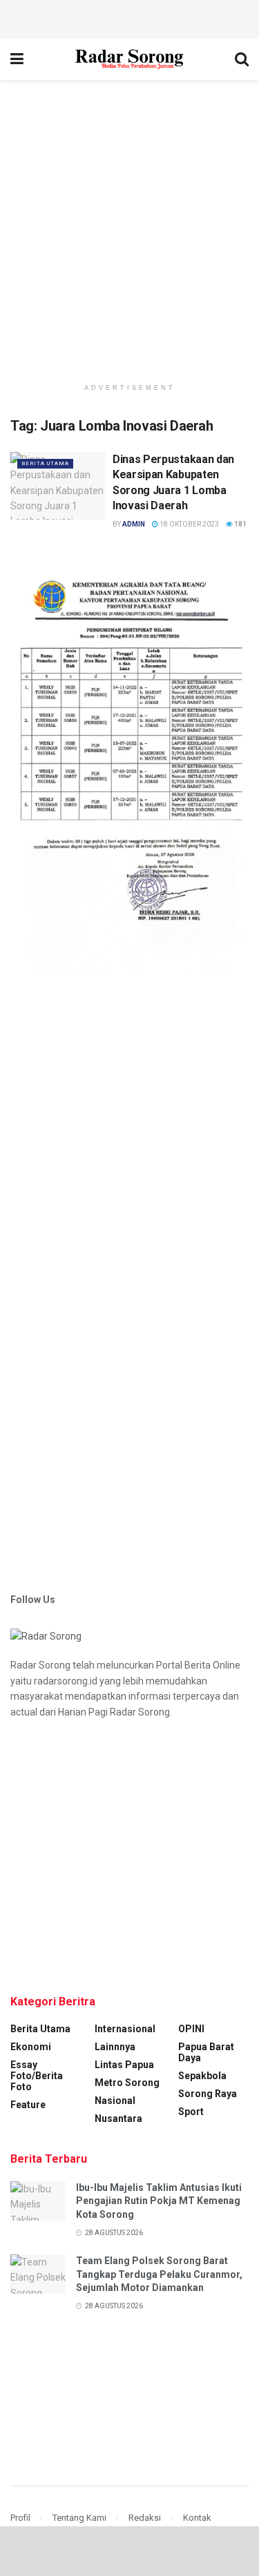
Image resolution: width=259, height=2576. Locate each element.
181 (240, 524)
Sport (191, 2112)
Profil (20, 2518)
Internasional (125, 2029)
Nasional (115, 2101)
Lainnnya (115, 2047)
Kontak (197, 2518)
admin (134, 524)
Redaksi (145, 2518)
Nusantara (118, 2118)
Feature (28, 2105)
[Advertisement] (130, 17)
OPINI (191, 2029)
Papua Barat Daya (206, 2052)
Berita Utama (45, 463)
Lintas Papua (124, 2065)
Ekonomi (31, 2047)
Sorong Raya (208, 2094)
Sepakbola (202, 2076)
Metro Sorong (127, 2083)
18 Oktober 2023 (189, 524)
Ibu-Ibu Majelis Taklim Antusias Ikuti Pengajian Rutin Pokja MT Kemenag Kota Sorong (159, 2201)
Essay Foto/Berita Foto (37, 2076)
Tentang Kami (79, 2518)
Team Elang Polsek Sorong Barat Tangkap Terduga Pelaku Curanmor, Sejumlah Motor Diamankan (159, 2274)
